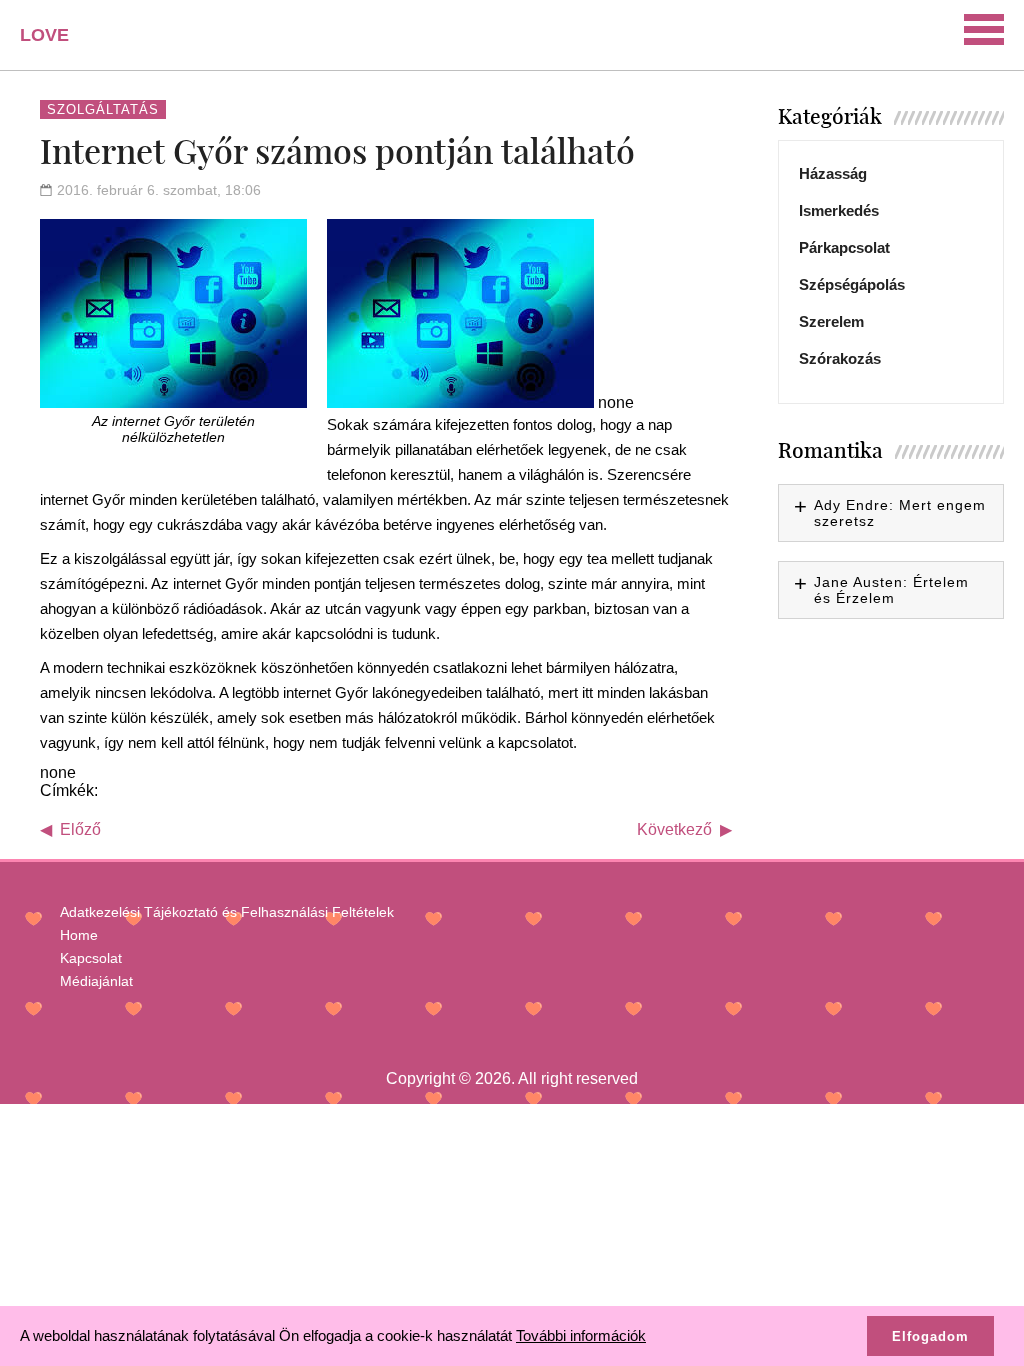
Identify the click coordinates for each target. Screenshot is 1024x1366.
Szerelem (831, 321)
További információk (581, 1335)
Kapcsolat (91, 958)
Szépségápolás (852, 284)
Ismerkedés (839, 210)
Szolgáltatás (103, 109)
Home (79, 935)
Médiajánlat (96, 981)
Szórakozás (840, 358)
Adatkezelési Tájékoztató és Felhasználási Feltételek (227, 912)
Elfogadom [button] (930, 1336)
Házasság (833, 173)
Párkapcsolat (844, 247)
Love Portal (56, 42)
